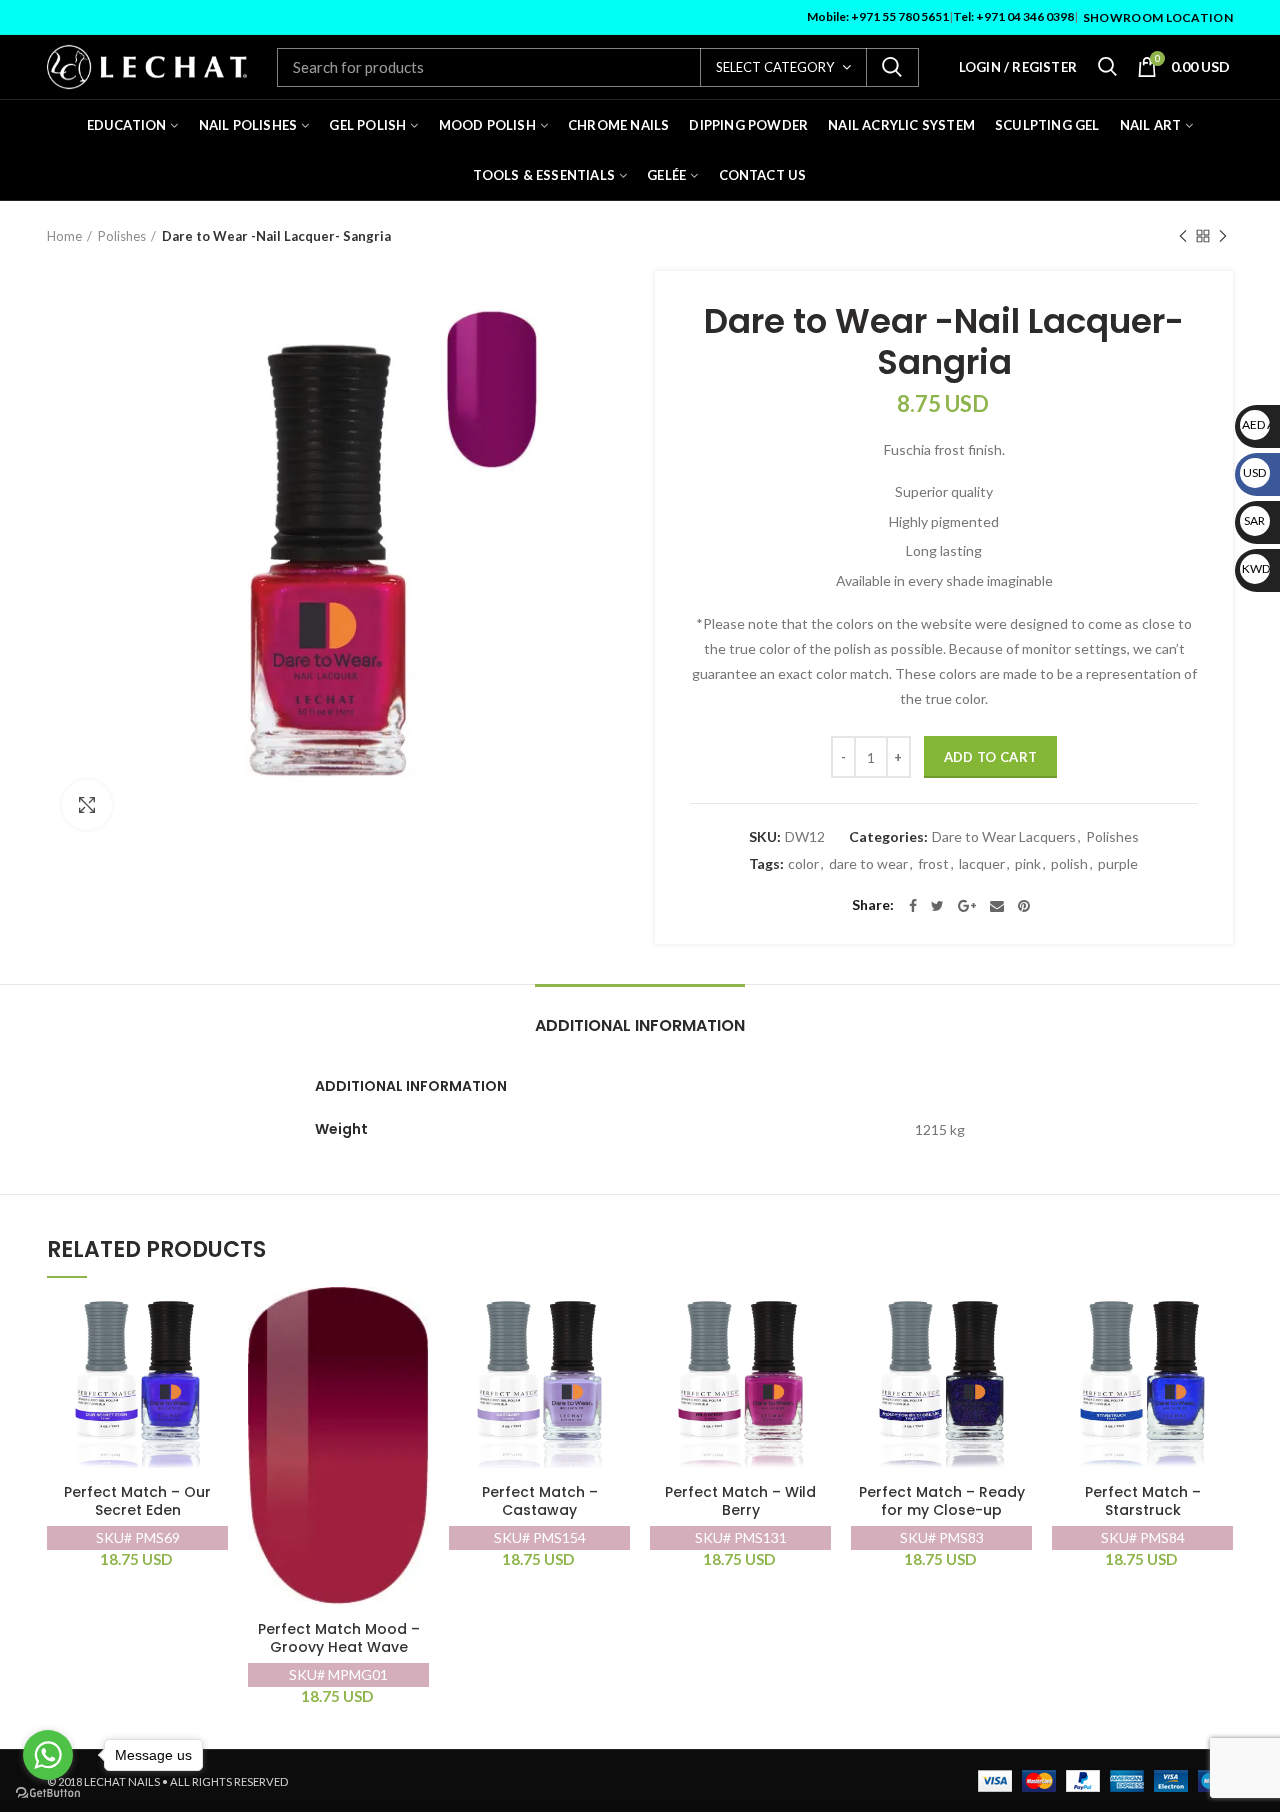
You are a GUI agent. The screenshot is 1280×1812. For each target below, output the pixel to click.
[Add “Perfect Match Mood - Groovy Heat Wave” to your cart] (414, 1319)
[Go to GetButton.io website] (48, 1792)
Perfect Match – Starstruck (1143, 1501)
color (803, 864)
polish (1069, 864)
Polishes (122, 236)
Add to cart (990, 757)
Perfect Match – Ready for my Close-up (942, 1501)
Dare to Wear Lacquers (1004, 837)
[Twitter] (937, 906)
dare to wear (868, 864)
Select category (775, 67)
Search (892, 67)
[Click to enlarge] (87, 805)
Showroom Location (1158, 17)
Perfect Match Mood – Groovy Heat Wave (339, 1638)
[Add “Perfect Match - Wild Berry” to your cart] (816, 1319)
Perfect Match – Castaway (540, 1501)
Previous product (1183, 236)
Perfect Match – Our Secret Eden (137, 1501)
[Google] (967, 906)
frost (933, 864)
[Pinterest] (1024, 906)
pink (1028, 864)
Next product (1223, 236)
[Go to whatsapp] (48, 1755)
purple (1118, 864)
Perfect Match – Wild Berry (740, 1501)
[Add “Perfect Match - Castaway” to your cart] (615, 1319)
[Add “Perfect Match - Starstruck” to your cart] (1218, 1319)
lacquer (982, 864)
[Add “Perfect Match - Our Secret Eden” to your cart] (213, 1319)
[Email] (997, 906)
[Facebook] (913, 906)
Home (64, 236)
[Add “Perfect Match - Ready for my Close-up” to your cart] (1017, 1319)
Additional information (640, 1025)
